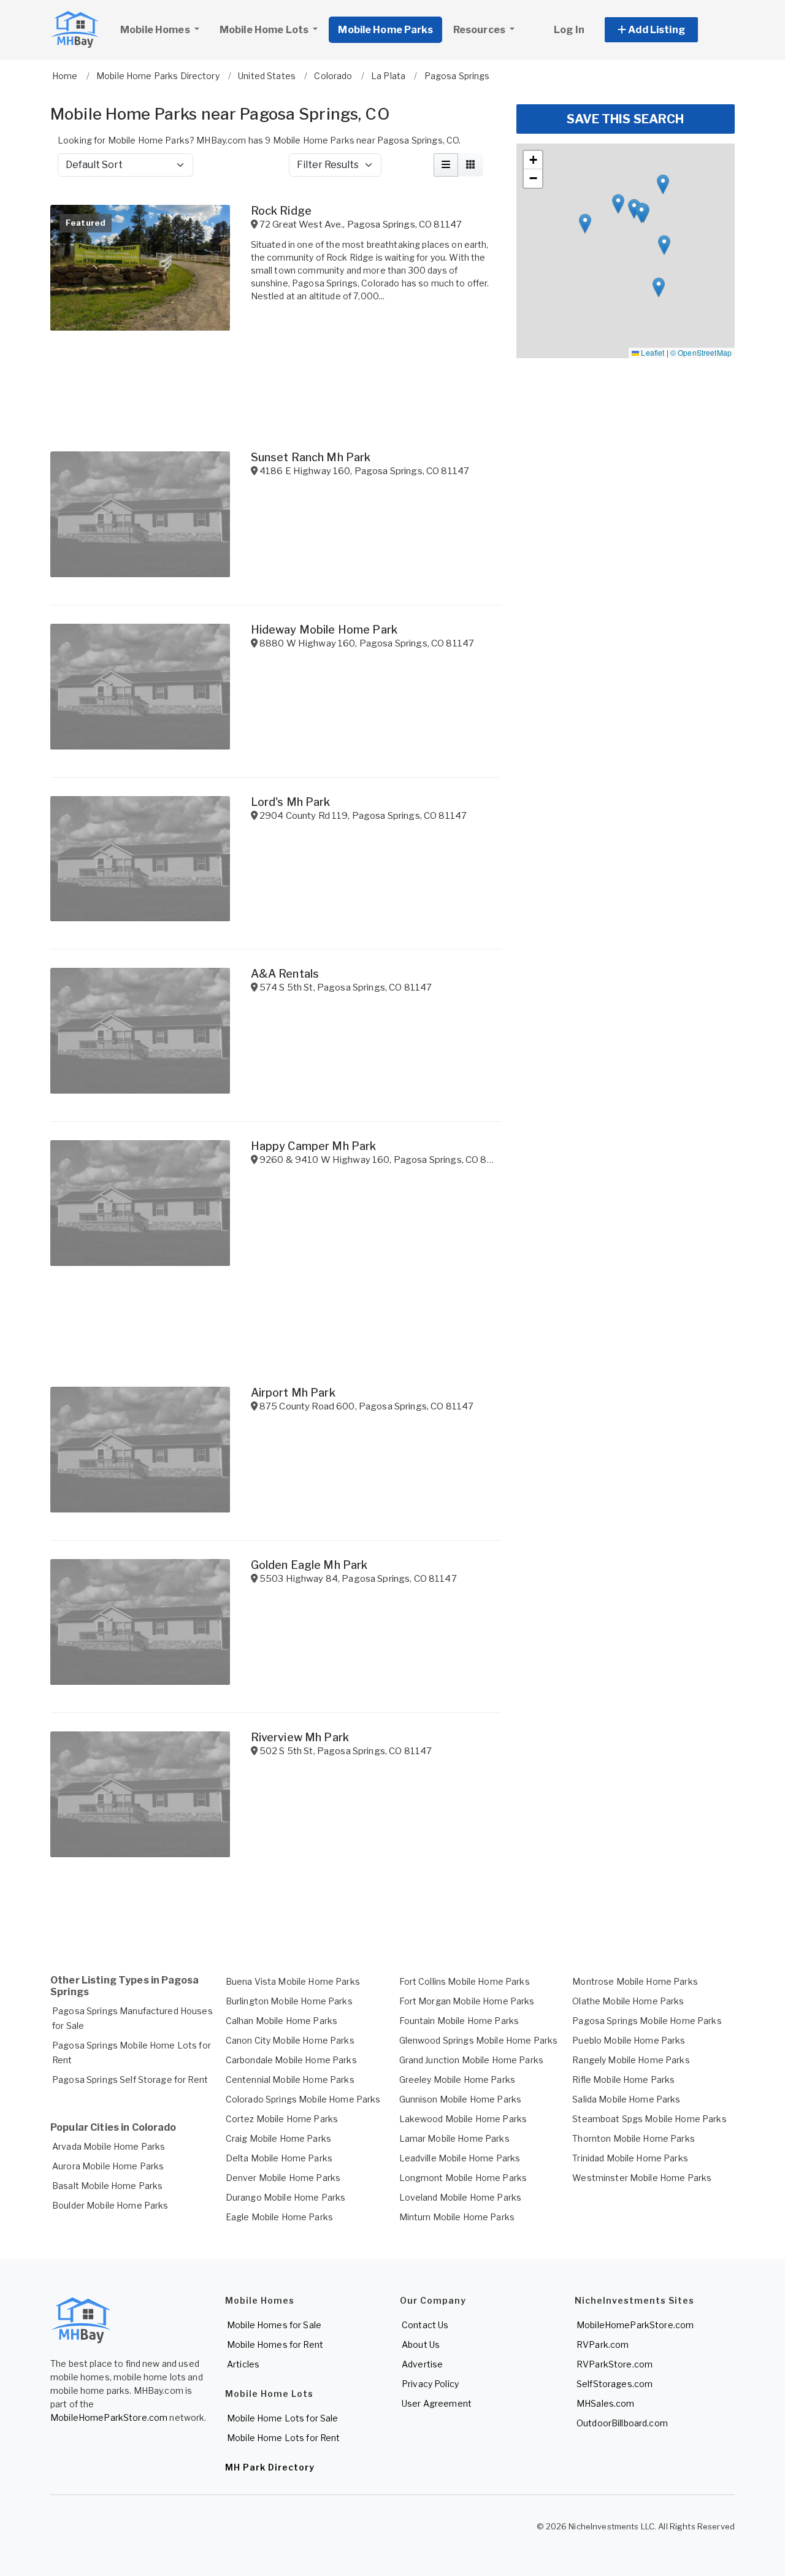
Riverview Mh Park (300, 1737)
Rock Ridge (281, 211)
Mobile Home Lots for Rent (284, 2438)
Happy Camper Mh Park (314, 1146)
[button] (665, 30)
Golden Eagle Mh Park (309, 1565)
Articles (243, 2364)
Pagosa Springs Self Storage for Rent (130, 2080)
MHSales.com (606, 2403)
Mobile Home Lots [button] (265, 30)
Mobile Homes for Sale (274, 2325)
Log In (569, 30)
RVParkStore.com (615, 2364)
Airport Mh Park (293, 1393)
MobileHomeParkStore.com (109, 2417)
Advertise (422, 2364)
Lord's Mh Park (291, 802)
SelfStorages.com (615, 2384)
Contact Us (425, 2325)
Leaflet (652, 352)
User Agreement (437, 2403)
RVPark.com (603, 2344)
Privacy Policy (430, 2384)
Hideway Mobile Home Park (324, 630)
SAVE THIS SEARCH (625, 119)
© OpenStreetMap (701, 352)
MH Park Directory (270, 2467)
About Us (421, 2344)
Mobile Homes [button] (156, 30)
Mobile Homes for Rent (275, 2344)
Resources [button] (480, 30)
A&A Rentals (285, 974)
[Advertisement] (276, 1912)
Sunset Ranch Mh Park (311, 457)
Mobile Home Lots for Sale (283, 2418)
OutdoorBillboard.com (622, 2423)
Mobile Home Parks (385, 30)
